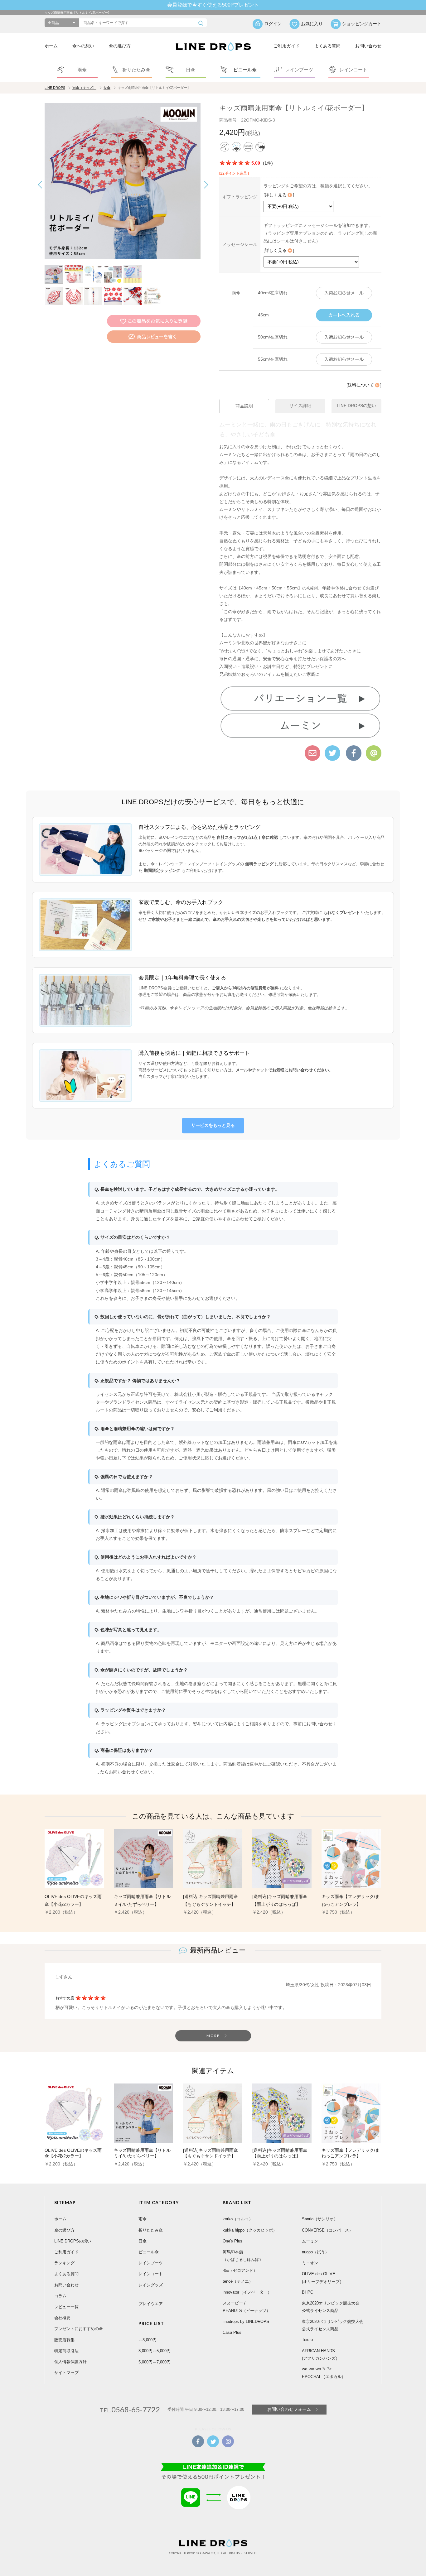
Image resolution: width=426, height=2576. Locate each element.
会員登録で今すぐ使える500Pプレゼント (213, 5)
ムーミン (310, 2241)
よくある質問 (327, 46)
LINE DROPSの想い (73, 2241)
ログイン (273, 24)
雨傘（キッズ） (84, 88)
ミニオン (310, 2263)
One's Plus (232, 2241)
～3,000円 (148, 2340)
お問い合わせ (368, 46)
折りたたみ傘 (151, 2230)
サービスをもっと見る (213, 1125)
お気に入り (312, 24)
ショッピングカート (362, 24)
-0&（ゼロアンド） (240, 2270)
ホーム (51, 46)
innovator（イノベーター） (247, 2292)
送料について (361, 385)
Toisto (307, 2340)
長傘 (107, 88)
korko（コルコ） (238, 2219)
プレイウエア (151, 2304)
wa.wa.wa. (312, 2369)
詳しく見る (276, 195)
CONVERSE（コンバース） (327, 2230)
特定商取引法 (66, 2351)
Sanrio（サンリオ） (320, 2219)
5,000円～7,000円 (155, 2362)
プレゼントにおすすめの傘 (79, 2329)
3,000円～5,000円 (155, 2351)
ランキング (64, 2263)
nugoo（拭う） (315, 2252)
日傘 (143, 2241)
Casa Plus (232, 2332)
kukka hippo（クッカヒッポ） (250, 2230)
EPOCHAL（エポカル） (324, 2377)
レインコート (151, 2274)
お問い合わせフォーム (289, 2409)
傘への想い (83, 46)
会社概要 (62, 2318)
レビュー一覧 (66, 2307)
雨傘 (143, 2219)
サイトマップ (66, 2373)
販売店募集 (64, 2340)
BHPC (307, 2292)
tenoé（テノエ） (238, 2281)
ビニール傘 (149, 2252)
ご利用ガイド (287, 46)
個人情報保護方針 (70, 2362)
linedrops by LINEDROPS (246, 2321)
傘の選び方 (120, 46)
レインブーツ (151, 2263)
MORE (213, 2036)
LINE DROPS (55, 88)
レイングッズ (151, 2285)
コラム (60, 2296)
